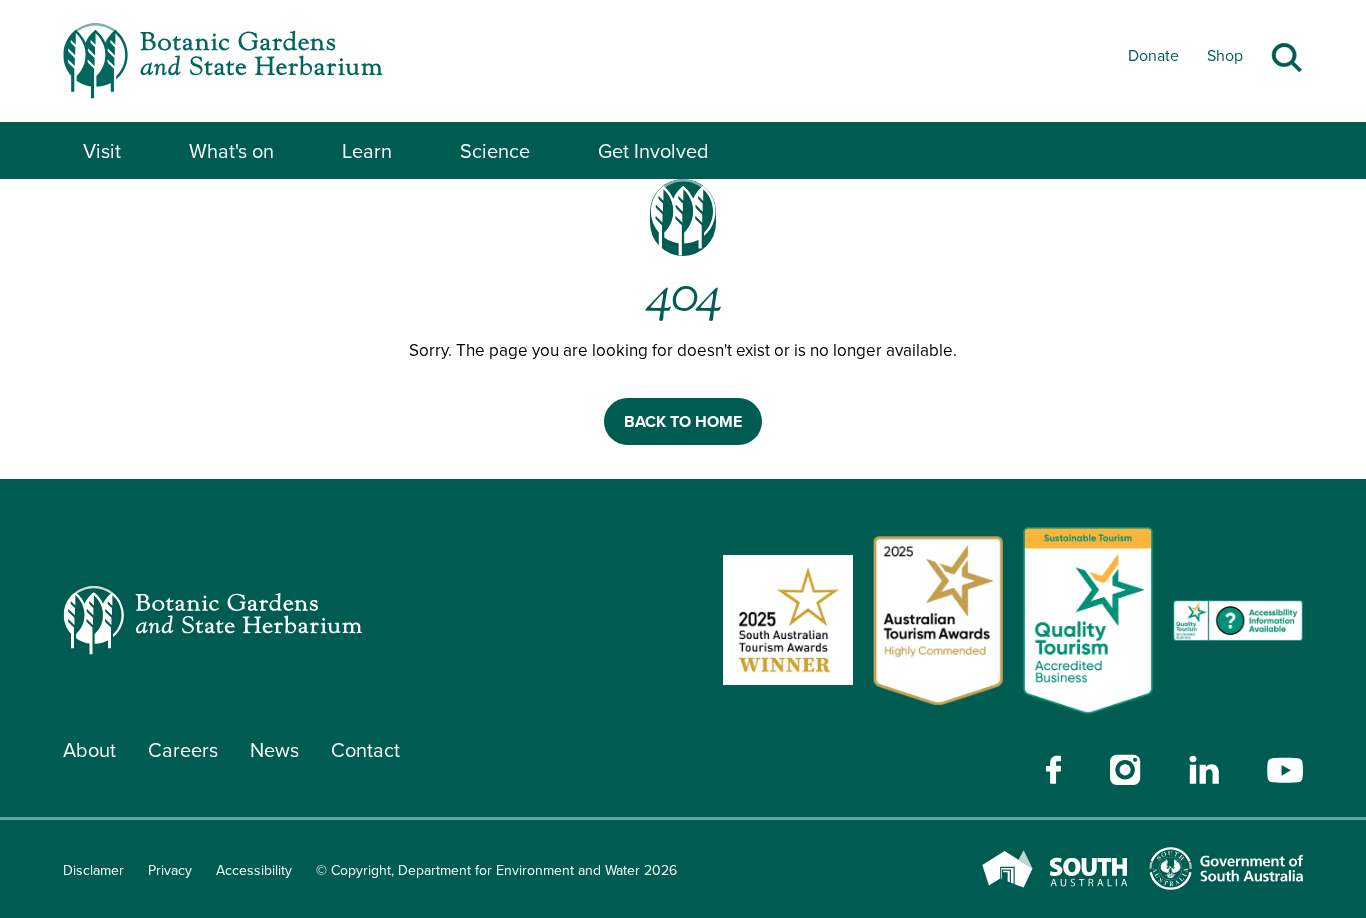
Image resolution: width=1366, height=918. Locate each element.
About (89, 750)
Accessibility (254, 870)
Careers (183, 750)
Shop (1225, 55)
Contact (365, 750)
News (274, 750)
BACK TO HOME (683, 421)
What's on (231, 151)
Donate (1153, 55)
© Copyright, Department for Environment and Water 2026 (496, 870)
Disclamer (93, 870)
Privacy (170, 870)
